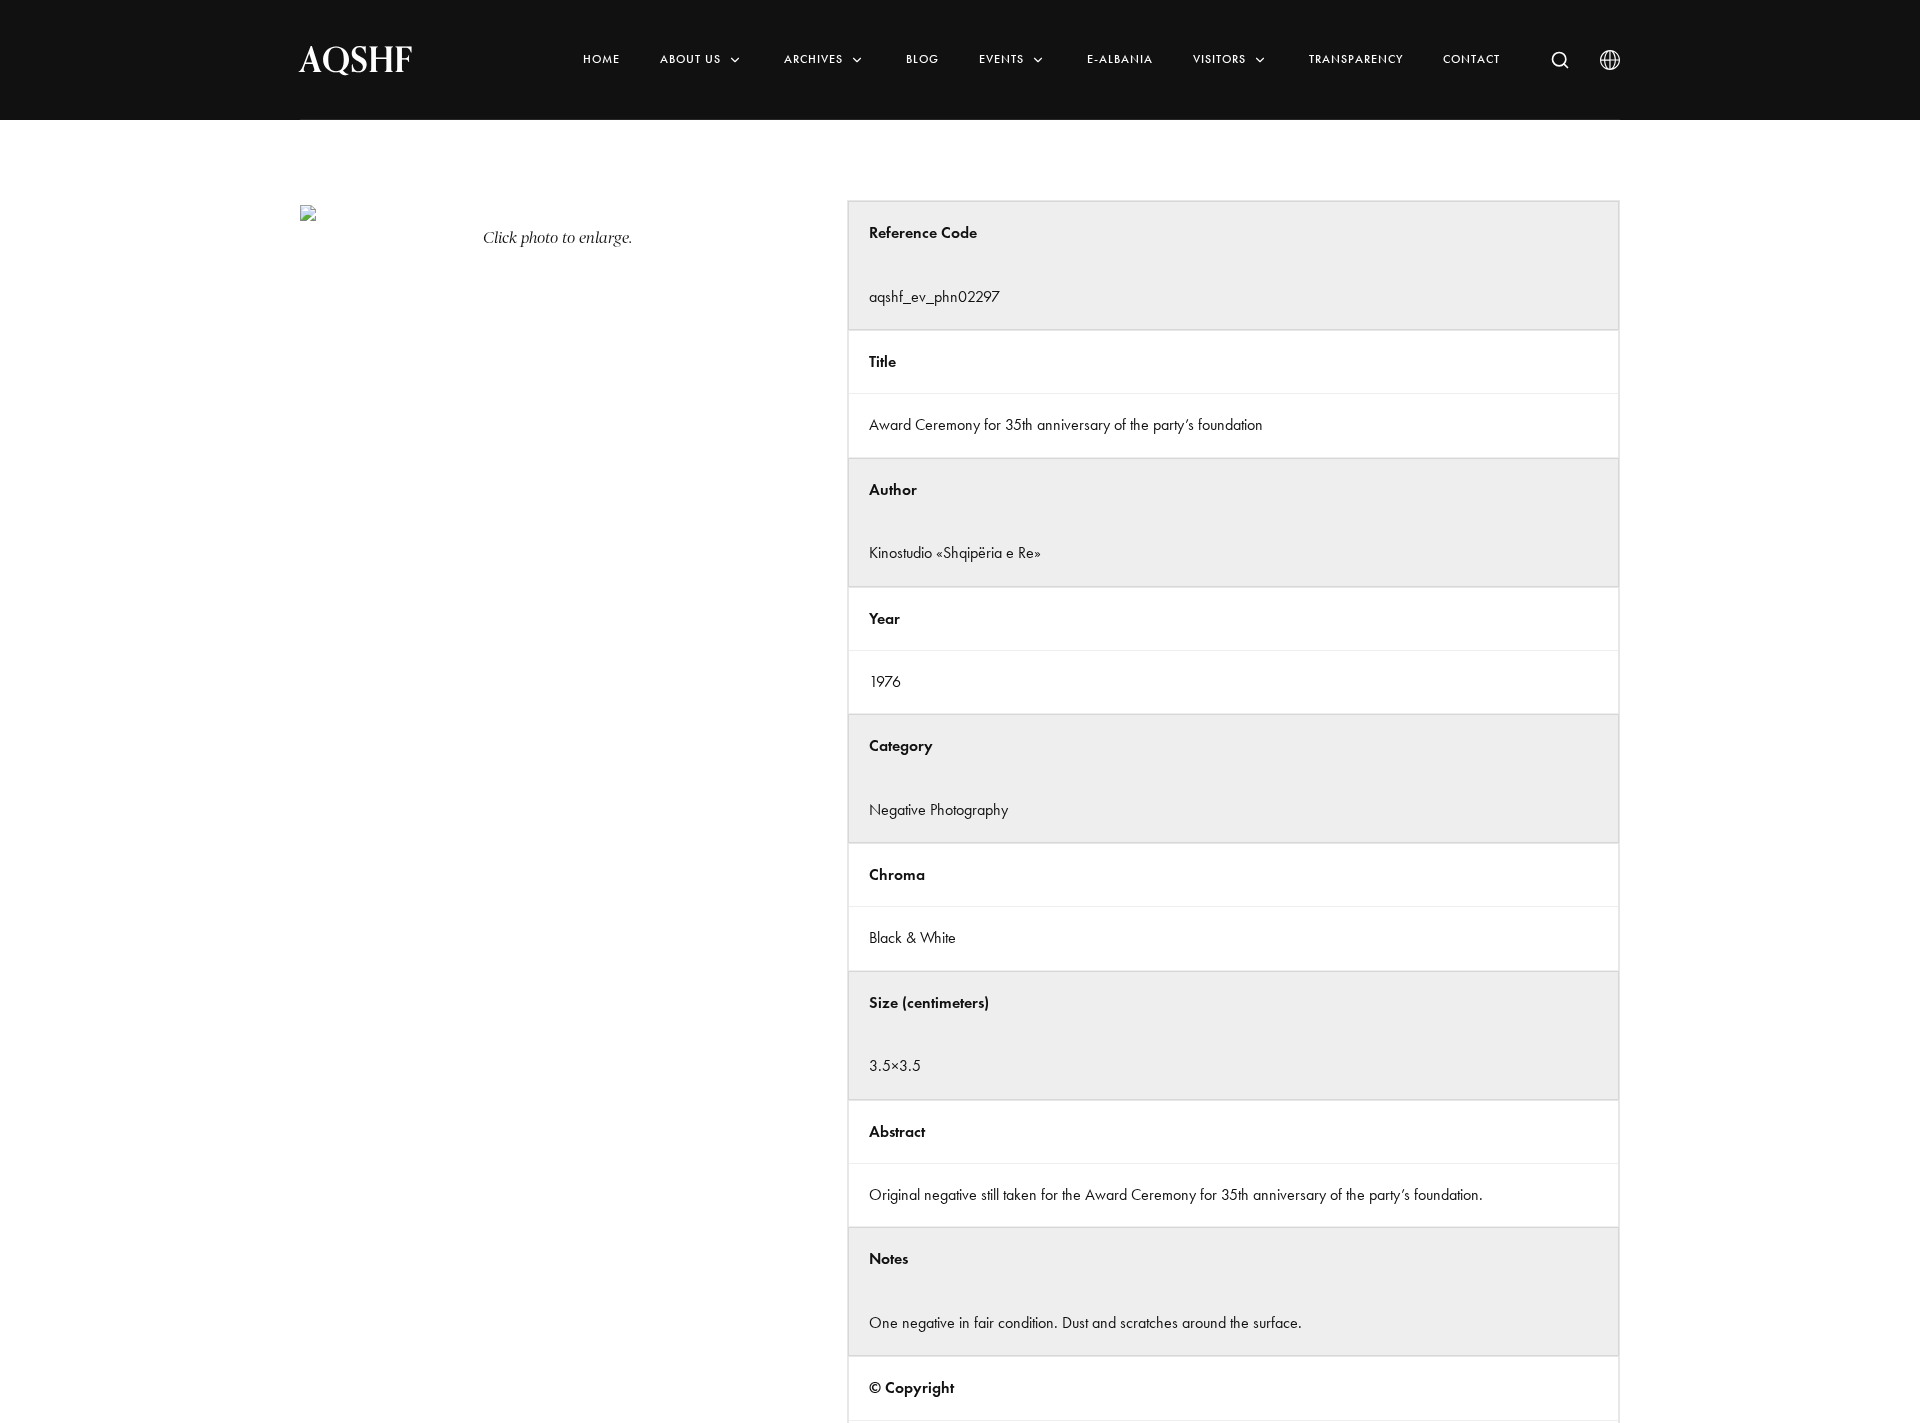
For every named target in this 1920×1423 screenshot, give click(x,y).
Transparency (1356, 59)
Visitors (1219, 59)
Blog (922, 59)
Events (1001, 59)
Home (601, 59)
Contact (1471, 59)
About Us (690, 59)
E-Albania (1120, 59)
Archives (813, 59)
